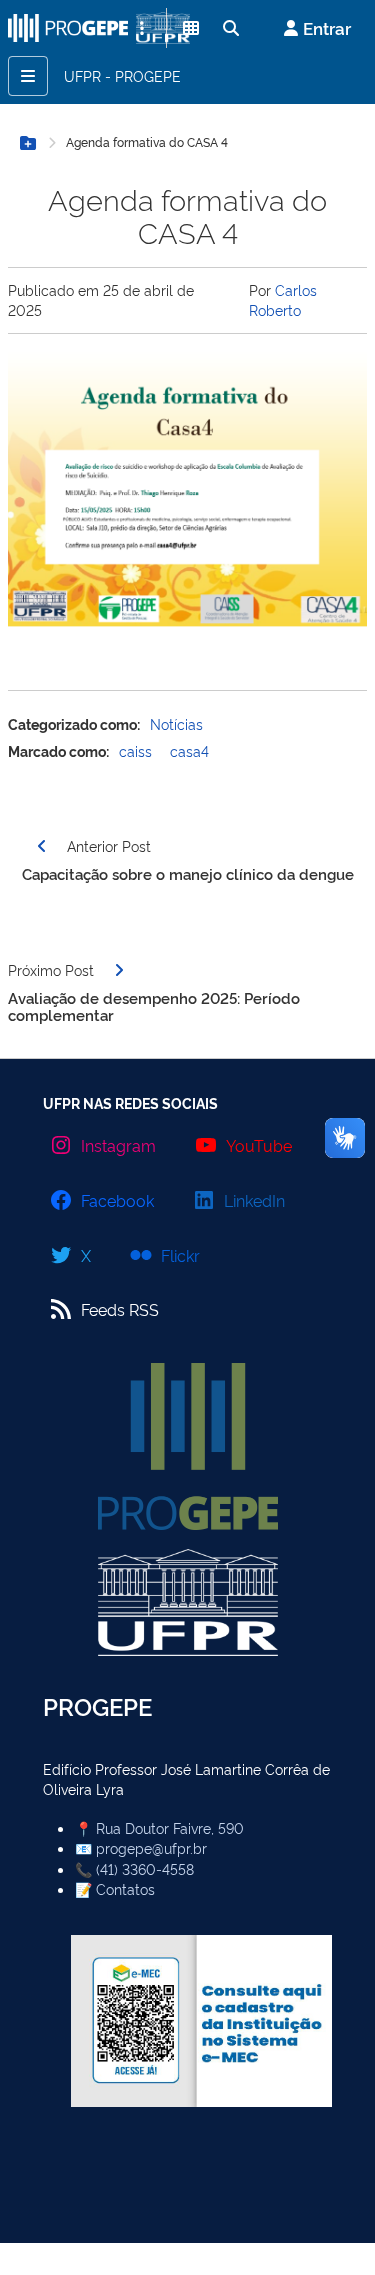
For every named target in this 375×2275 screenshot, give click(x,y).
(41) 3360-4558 (145, 1868)
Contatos (125, 1888)
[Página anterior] (42, 846)
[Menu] (28, 76)
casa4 (189, 750)
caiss (135, 750)
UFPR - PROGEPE (122, 75)
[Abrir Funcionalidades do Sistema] (191, 28)
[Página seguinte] (119, 970)
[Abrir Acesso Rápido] (142, 28)
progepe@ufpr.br (151, 1847)
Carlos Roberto (283, 299)
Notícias (176, 723)
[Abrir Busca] (231, 28)
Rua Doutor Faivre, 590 (170, 1827)
